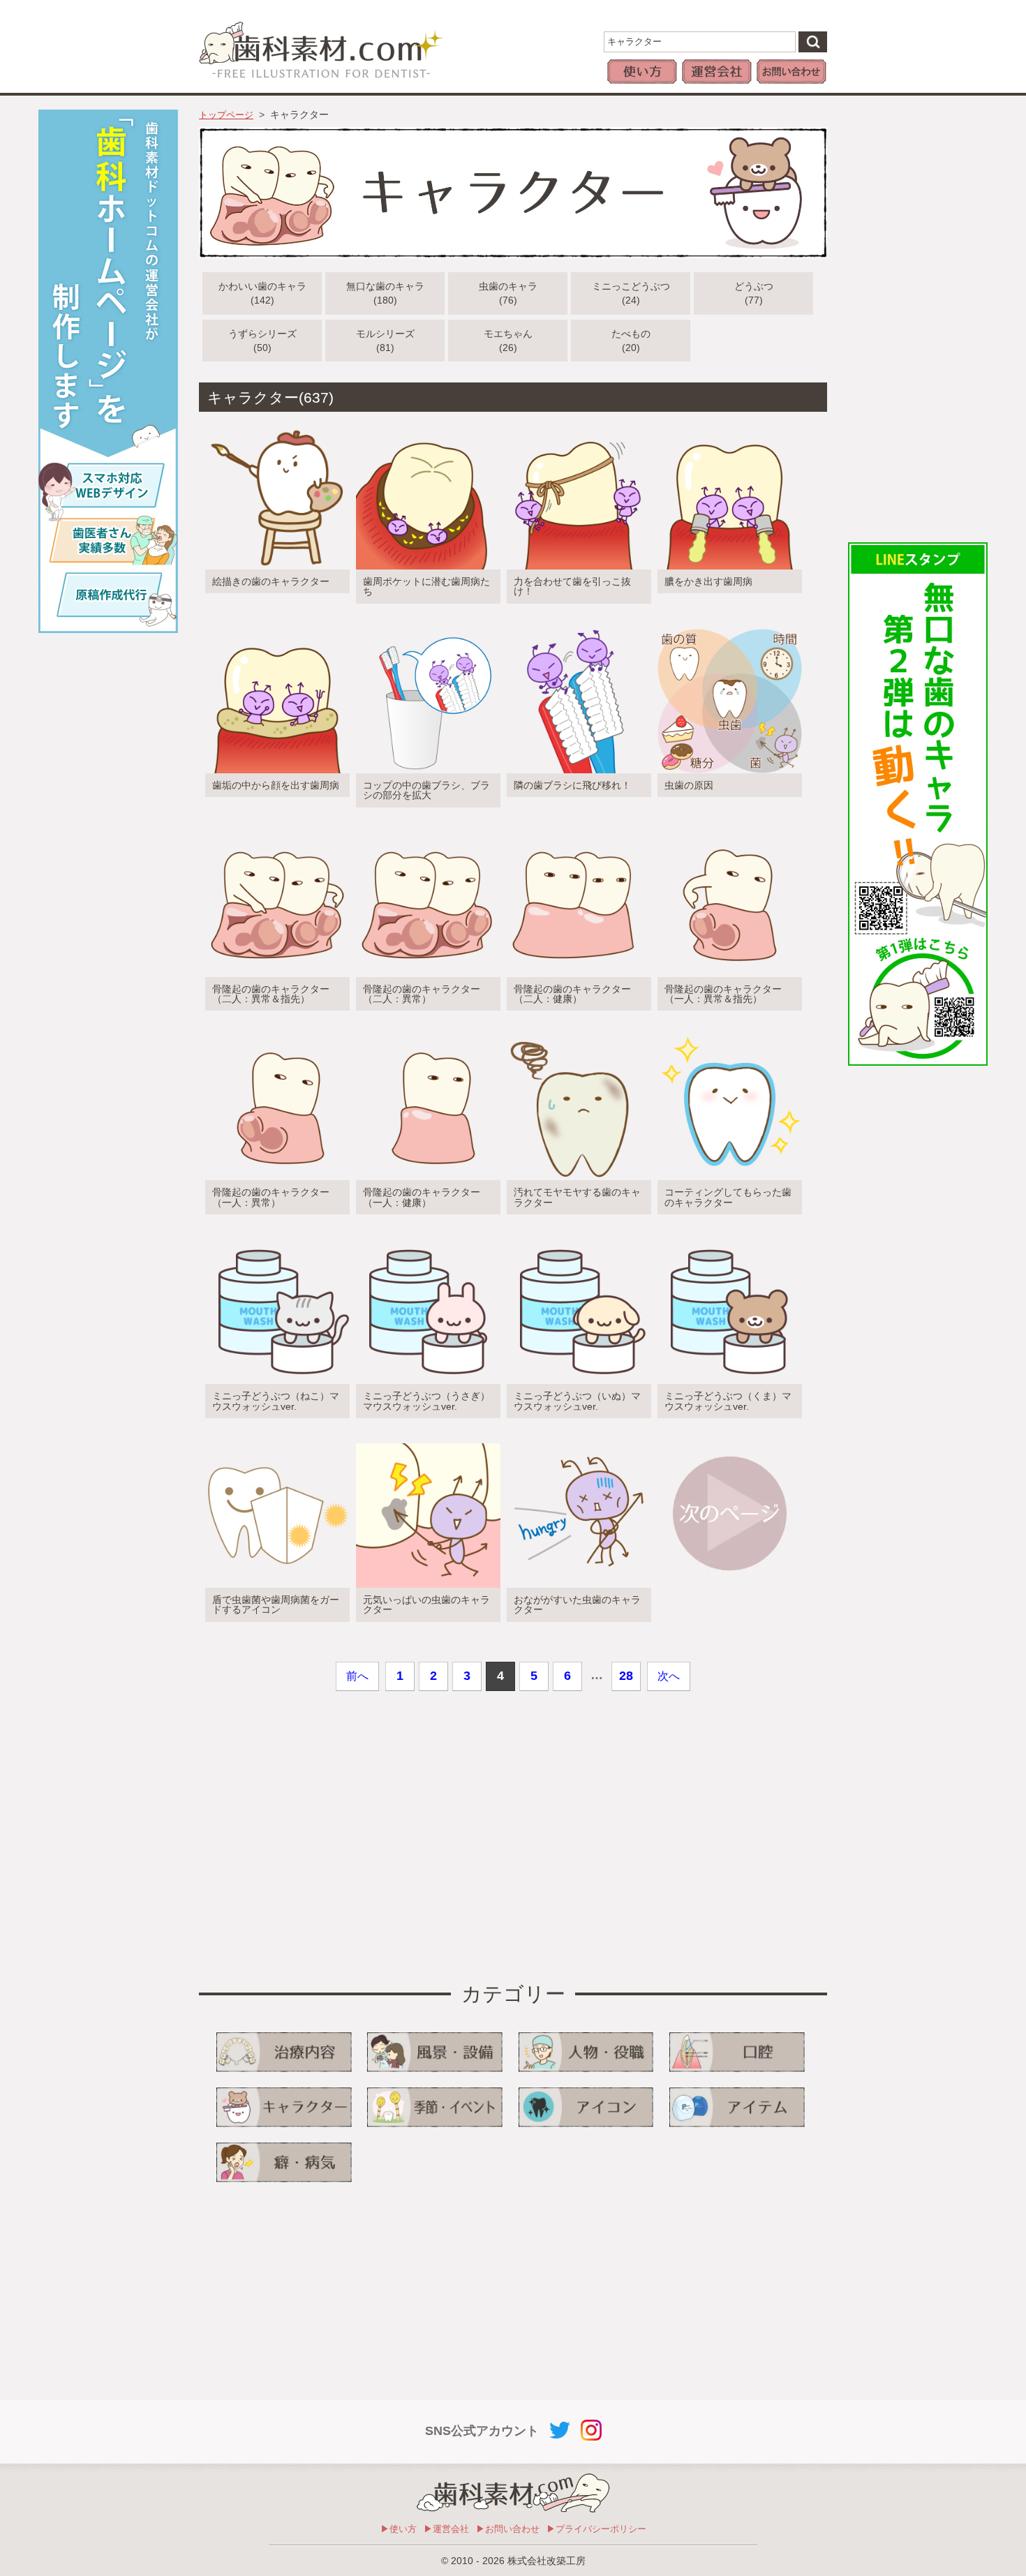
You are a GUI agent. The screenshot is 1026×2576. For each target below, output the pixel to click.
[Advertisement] (918, 319)
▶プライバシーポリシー (596, 2529)
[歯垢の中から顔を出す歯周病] (274, 628)
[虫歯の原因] (727, 628)
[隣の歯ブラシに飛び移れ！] (576, 628)
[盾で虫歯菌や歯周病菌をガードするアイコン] (274, 1442)
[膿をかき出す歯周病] (727, 424)
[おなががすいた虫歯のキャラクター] (576, 1442)
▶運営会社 (446, 2529)
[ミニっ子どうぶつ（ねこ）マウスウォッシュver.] (274, 1238)
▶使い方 (399, 2529)
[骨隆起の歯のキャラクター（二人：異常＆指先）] (274, 832)
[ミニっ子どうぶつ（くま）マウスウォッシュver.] (727, 1238)
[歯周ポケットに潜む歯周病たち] (425, 424)
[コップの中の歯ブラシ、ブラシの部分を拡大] (425, 628)
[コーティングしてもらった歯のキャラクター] (727, 1035)
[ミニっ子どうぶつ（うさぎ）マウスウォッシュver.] (425, 1238)
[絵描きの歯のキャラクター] (274, 424)
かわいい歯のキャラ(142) (262, 293)
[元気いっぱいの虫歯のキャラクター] (425, 1442)
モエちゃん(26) (508, 341)
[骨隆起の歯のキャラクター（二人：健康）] (576, 832)
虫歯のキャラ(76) (508, 293)
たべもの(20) (631, 341)
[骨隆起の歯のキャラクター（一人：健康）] (425, 1035)
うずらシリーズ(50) (262, 341)
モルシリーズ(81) (385, 341)
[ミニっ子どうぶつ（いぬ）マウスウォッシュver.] (576, 1238)
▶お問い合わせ (508, 2529)
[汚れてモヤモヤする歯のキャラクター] (576, 1035)
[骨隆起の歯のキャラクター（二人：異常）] (425, 832)
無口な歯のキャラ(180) (385, 293)
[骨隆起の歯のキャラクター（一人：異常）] (274, 1035)
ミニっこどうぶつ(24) (631, 293)
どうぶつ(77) (754, 293)
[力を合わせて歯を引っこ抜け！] (576, 424)
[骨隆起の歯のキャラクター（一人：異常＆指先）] (727, 832)
